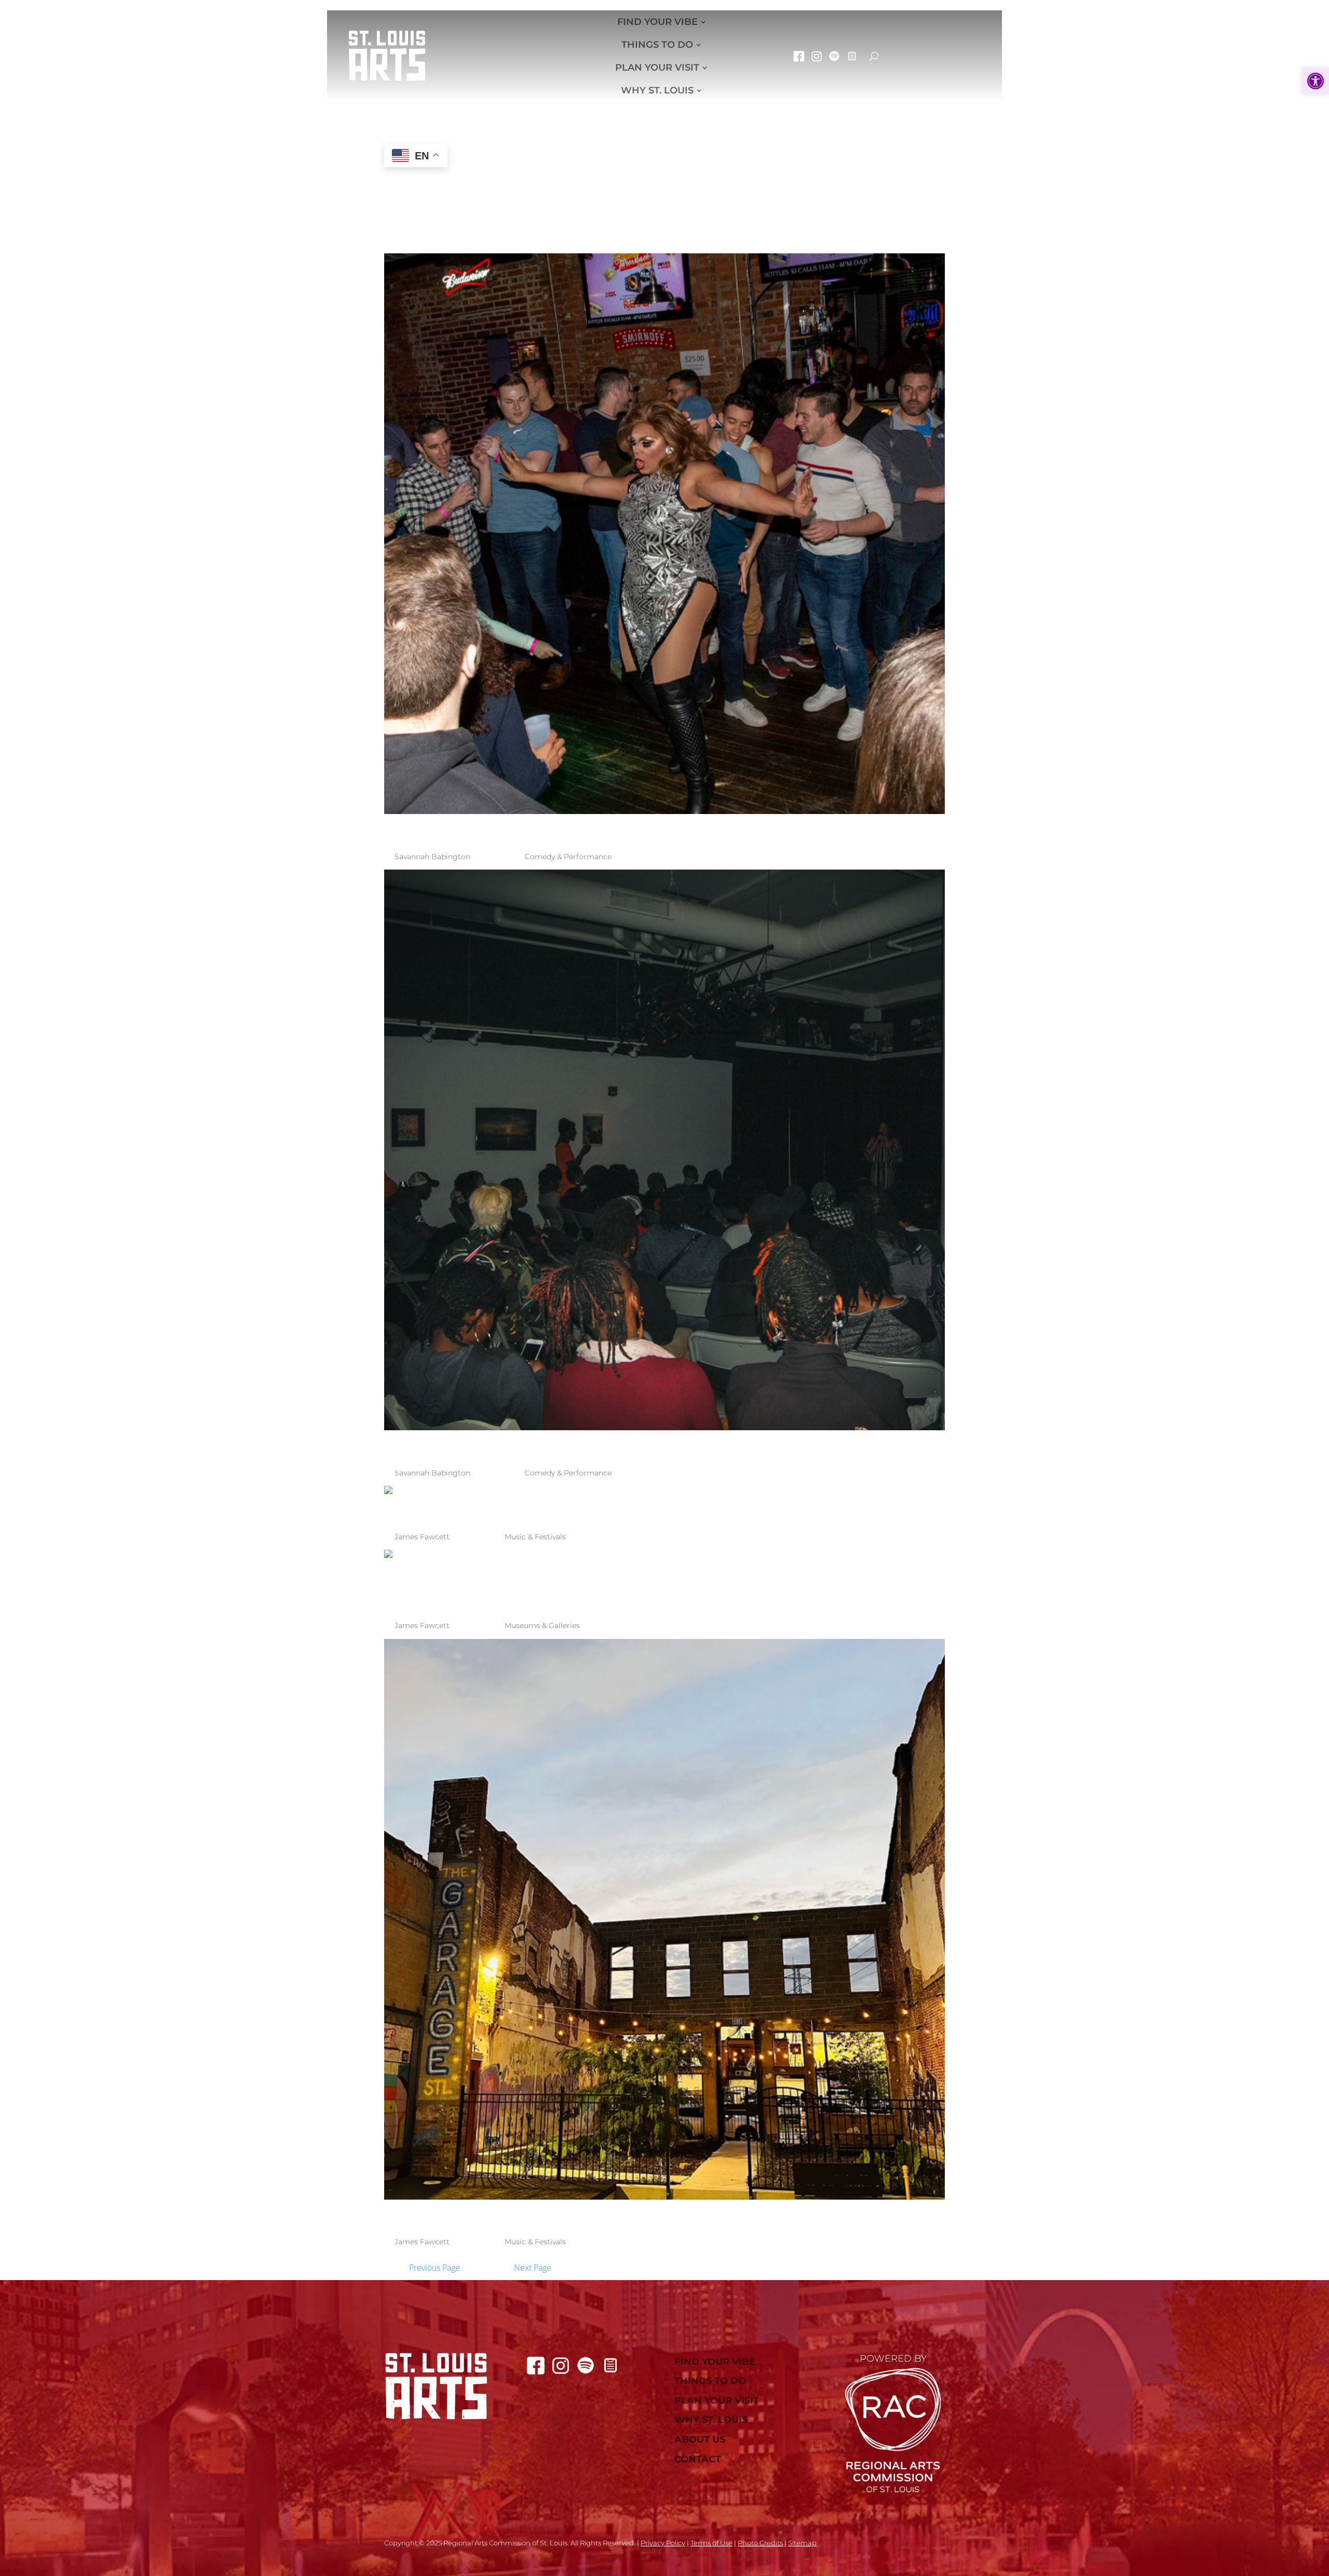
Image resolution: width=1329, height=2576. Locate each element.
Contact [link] (698, 2459)
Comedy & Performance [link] (568, 857)
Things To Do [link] (657, 45)
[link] (1316, 81)
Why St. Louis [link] (657, 90)
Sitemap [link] (802, 2543)
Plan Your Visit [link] (657, 67)
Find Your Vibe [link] (657, 22)
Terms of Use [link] (711, 2543)
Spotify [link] (834, 56)
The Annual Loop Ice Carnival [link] (591, 1509)
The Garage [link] (464, 2214)
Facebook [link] (799, 56)
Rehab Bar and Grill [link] (527, 829)
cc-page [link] (852, 56)
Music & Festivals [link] (535, 1537)
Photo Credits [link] (760, 2543)
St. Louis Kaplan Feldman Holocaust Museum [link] (639, 1586)
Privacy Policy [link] (663, 2543)
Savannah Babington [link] (432, 857)
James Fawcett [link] (422, 1537)
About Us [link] (700, 2440)
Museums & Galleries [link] (542, 1625)
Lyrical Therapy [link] (496, 1445)
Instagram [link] (817, 56)
